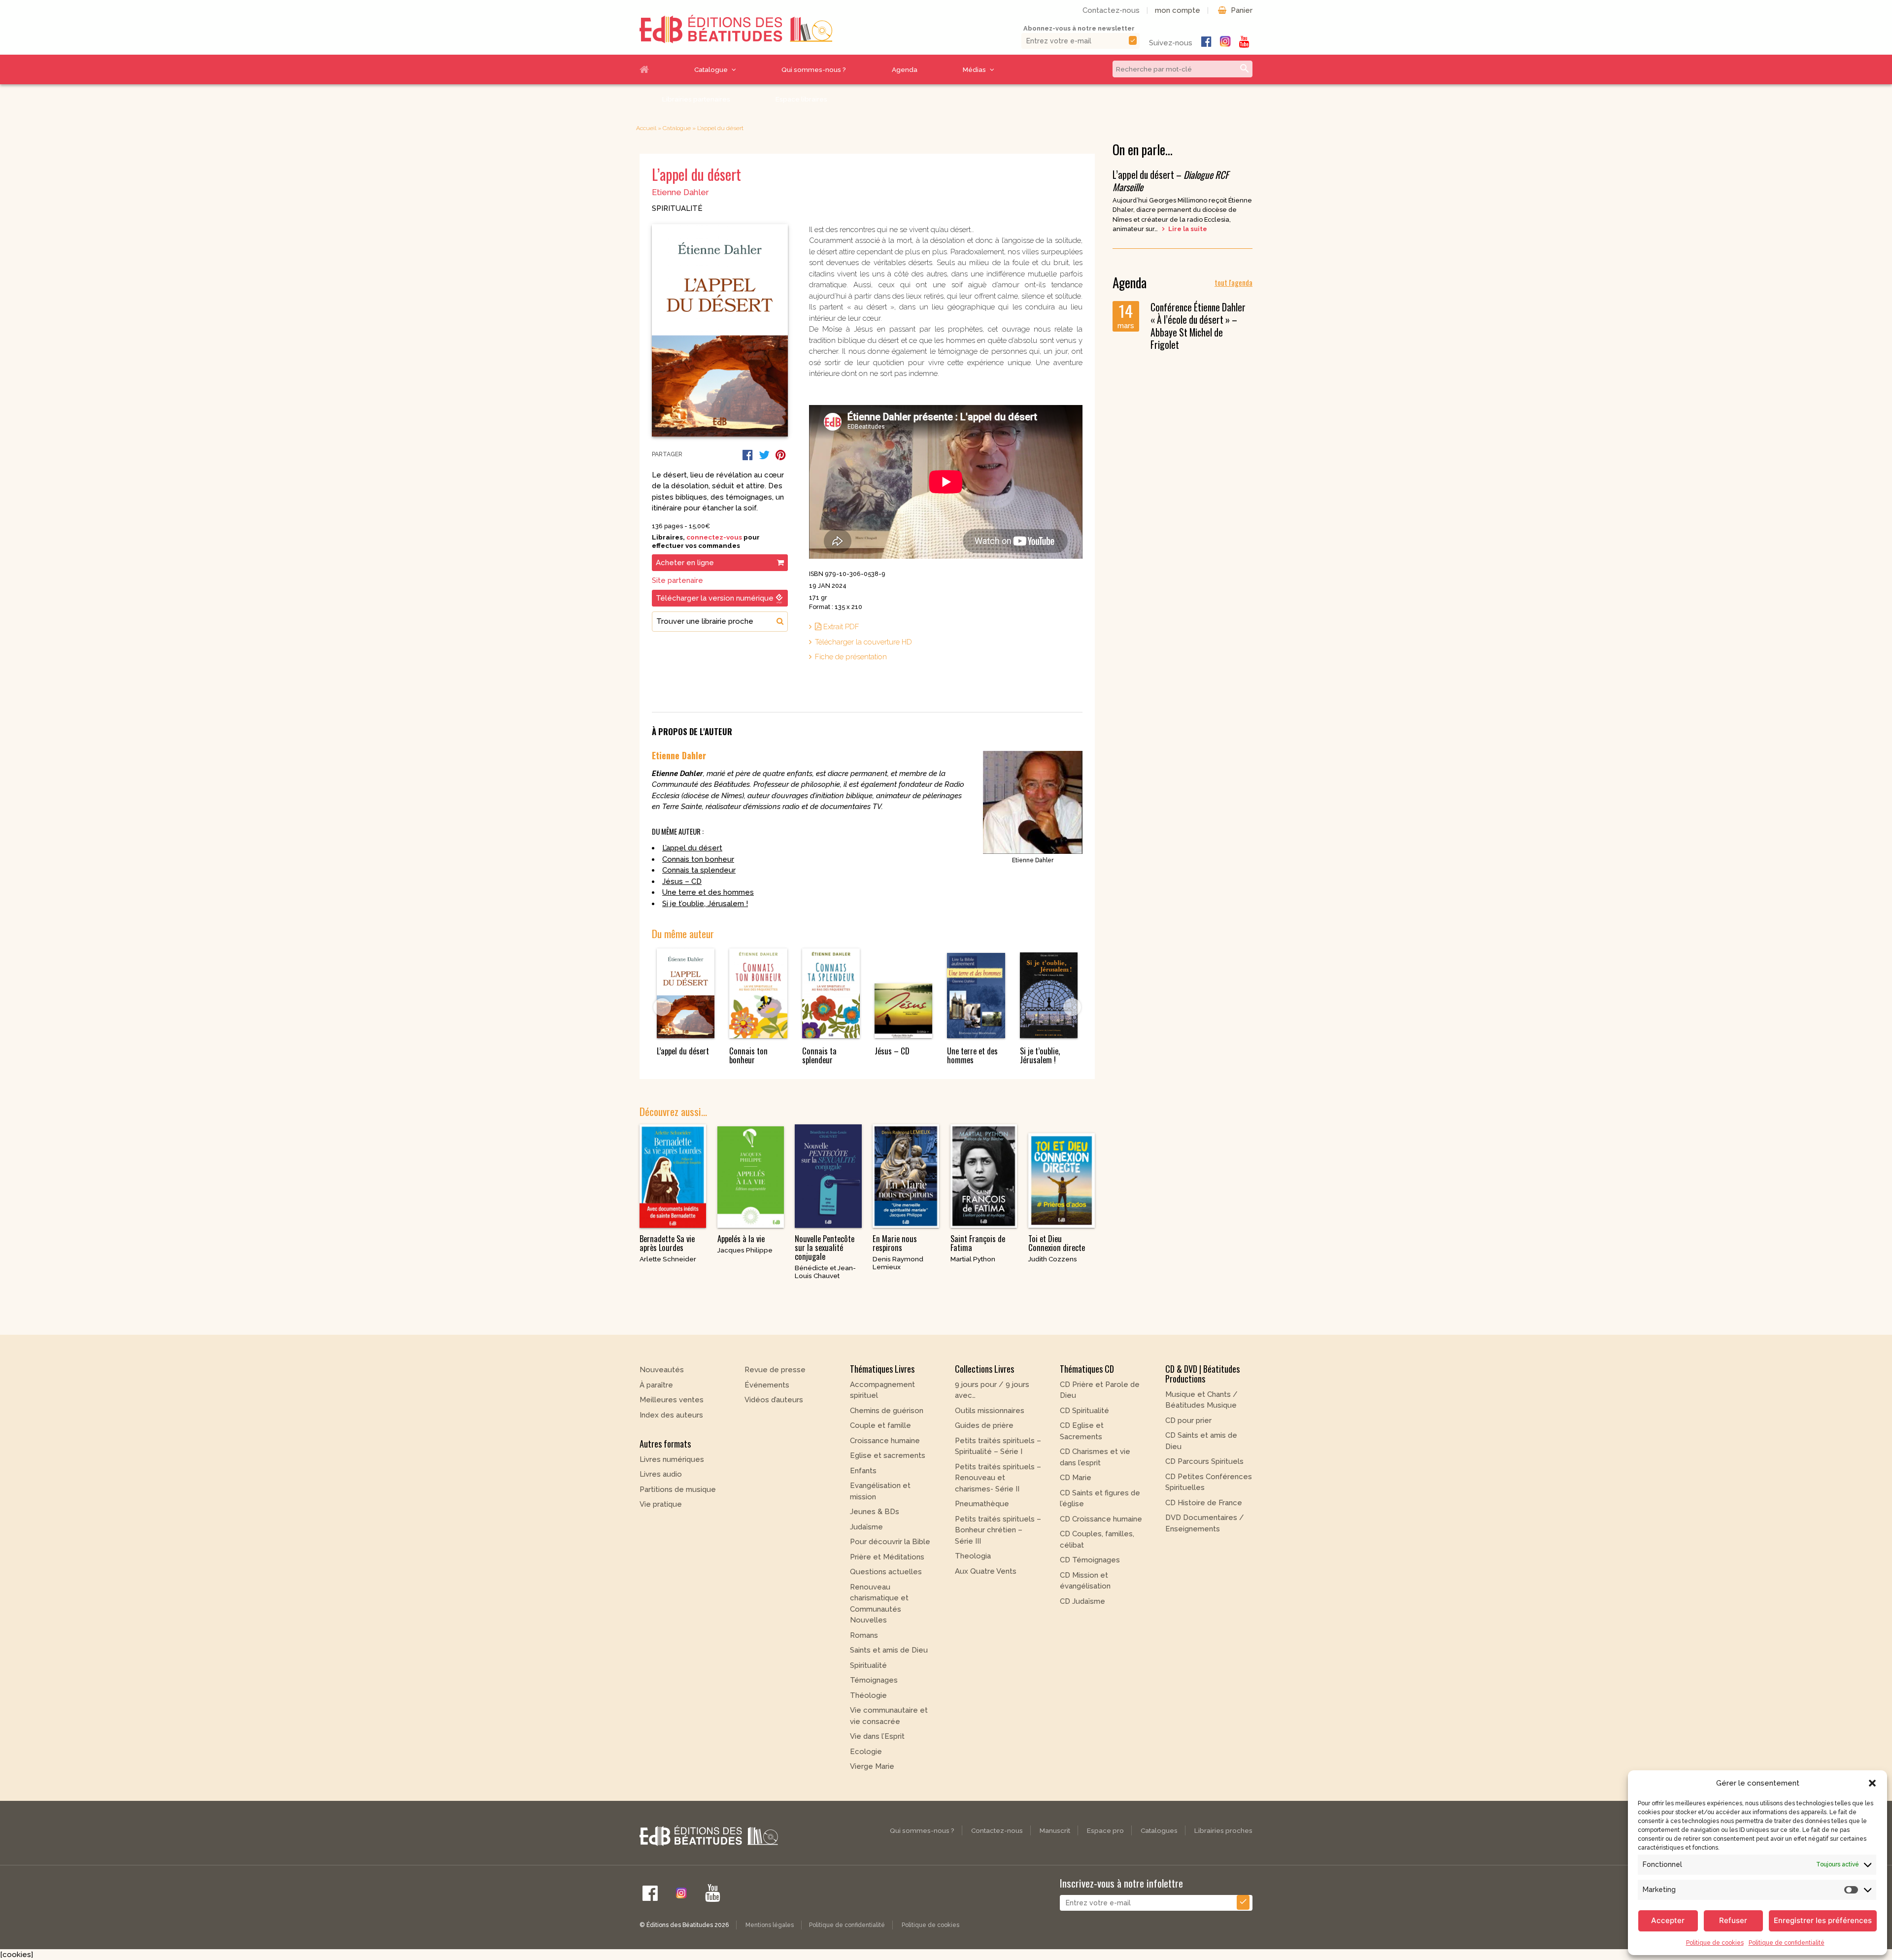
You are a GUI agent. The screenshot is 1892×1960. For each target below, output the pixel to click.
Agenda (905, 69)
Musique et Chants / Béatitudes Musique (1201, 1400)
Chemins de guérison (887, 1411)
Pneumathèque (982, 1504)
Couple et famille (880, 1425)
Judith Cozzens (1053, 1259)
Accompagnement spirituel (882, 1390)
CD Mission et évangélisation (1085, 1581)
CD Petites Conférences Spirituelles (1209, 1482)
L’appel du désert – (1171, 181)
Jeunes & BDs (875, 1512)
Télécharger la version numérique (715, 598)
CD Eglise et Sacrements (1082, 1431)
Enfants (863, 1471)
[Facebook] (748, 455)
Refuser (1733, 1920)
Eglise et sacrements (888, 1455)
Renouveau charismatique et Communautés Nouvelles (879, 1604)
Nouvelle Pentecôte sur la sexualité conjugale (825, 1248)
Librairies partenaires (696, 99)
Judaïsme (866, 1527)
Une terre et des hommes (708, 892)
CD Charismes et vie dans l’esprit (1095, 1457)
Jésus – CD (682, 881)
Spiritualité (677, 208)
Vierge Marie (872, 1766)
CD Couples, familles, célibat (1097, 1539)
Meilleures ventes (672, 1400)
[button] (1872, 1783)
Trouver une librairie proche (705, 621)
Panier (1242, 10)
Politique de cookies (1715, 1943)
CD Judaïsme (1082, 1601)
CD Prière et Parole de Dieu (1100, 1390)
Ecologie (866, 1752)
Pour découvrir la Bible (890, 1542)
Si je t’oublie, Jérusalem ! (705, 904)
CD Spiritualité (1084, 1411)
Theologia (973, 1556)
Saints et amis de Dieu (889, 1650)
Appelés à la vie (741, 1239)
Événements (767, 1385)
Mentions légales (770, 1925)
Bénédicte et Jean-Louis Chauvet (825, 1272)
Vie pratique (661, 1504)
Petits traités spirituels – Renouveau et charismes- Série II (998, 1478)
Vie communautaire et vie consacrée (889, 1716)
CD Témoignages (1090, 1560)
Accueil (656, 69)
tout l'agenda (1233, 282)
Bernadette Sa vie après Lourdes (667, 1243)
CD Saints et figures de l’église (1100, 1499)
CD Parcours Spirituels (1204, 1461)
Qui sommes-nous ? (814, 69)
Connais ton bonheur (698, 859)
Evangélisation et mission (880, 1491)
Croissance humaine (885, 1441)
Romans (864, 1635)
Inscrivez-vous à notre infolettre (1121, 1883)
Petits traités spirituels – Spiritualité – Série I (998, 1446)
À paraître (656, 1385)
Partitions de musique (678, 1489)
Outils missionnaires (990, 1411)
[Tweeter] (764, 455)
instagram (1225, 41)
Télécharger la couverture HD (863, 642)
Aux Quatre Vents (986, 1571)
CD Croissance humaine (1101, 1519)
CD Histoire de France (1204, 1503)
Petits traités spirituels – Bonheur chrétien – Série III (998, 1530)
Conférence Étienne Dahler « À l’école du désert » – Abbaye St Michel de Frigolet (1198, 326)
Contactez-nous (1111, 10)
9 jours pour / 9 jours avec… (992, 1390)
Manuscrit (1055, 1830)
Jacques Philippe (745, 1250)
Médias (974, 69)
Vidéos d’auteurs (774, 1400)
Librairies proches (1223, 1830)
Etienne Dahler (680, 192)
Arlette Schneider (668, 1259)
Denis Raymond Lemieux (898, 1263)
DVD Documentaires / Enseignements (1205, 1523)
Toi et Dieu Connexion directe (1057, 1243)
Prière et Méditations (887, 1557)
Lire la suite (1187, 229)
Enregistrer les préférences (1823, 1920)
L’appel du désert (692, 848)
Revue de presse (775, 1370)
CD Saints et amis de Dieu (1201, 1441)
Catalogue (711, 69)
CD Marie (1076, 1478)
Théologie (868, 1695)
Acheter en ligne (685, 563)
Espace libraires (801, 99)
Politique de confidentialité (1787, 1943)
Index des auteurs (671, 1415)
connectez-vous (714, 537)
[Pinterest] (781, 455)
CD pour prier (1188, 1420)
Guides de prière (984, 1425)
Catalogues (1159, 1830)
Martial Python (973, 1259)
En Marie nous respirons (895, 1243)
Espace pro (1105, 1830)
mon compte (1178, 10)
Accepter (1668, 1920)
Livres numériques (672, 1459)
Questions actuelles (886, 1572)
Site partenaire (677, 580)
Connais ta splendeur (699, 870)
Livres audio (661, 1474)
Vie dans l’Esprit (877, 1736)
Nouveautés (662, 1370)
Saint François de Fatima (978, 1243)
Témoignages (874, 1680)
